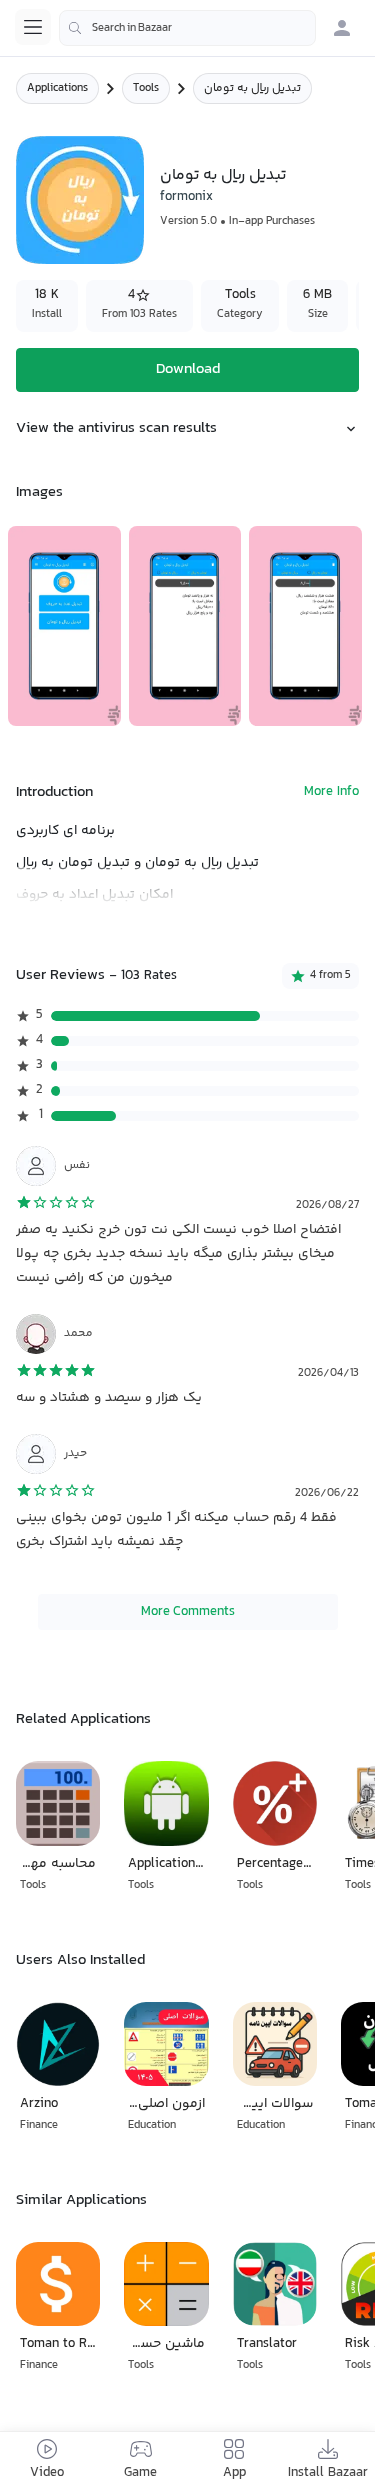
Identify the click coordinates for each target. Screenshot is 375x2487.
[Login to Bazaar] (342, 28)
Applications (57, 88)
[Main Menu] (33, 27)
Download (188, 369)
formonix (186, 197)
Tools (146, 88)
